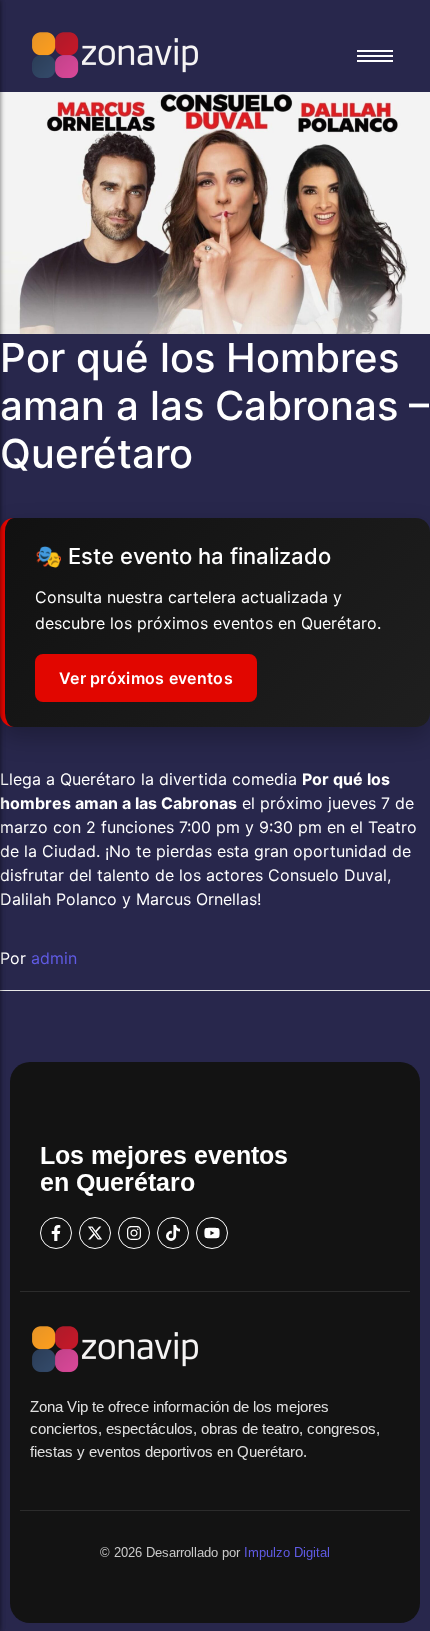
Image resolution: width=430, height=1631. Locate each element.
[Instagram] (134, 1233)
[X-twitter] (95, 1233)
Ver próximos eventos (146, 678)
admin (54, 958)
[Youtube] (212, 1233)
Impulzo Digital (287, 1552)
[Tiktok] (173, 1233)
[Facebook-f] (56, 1233)
